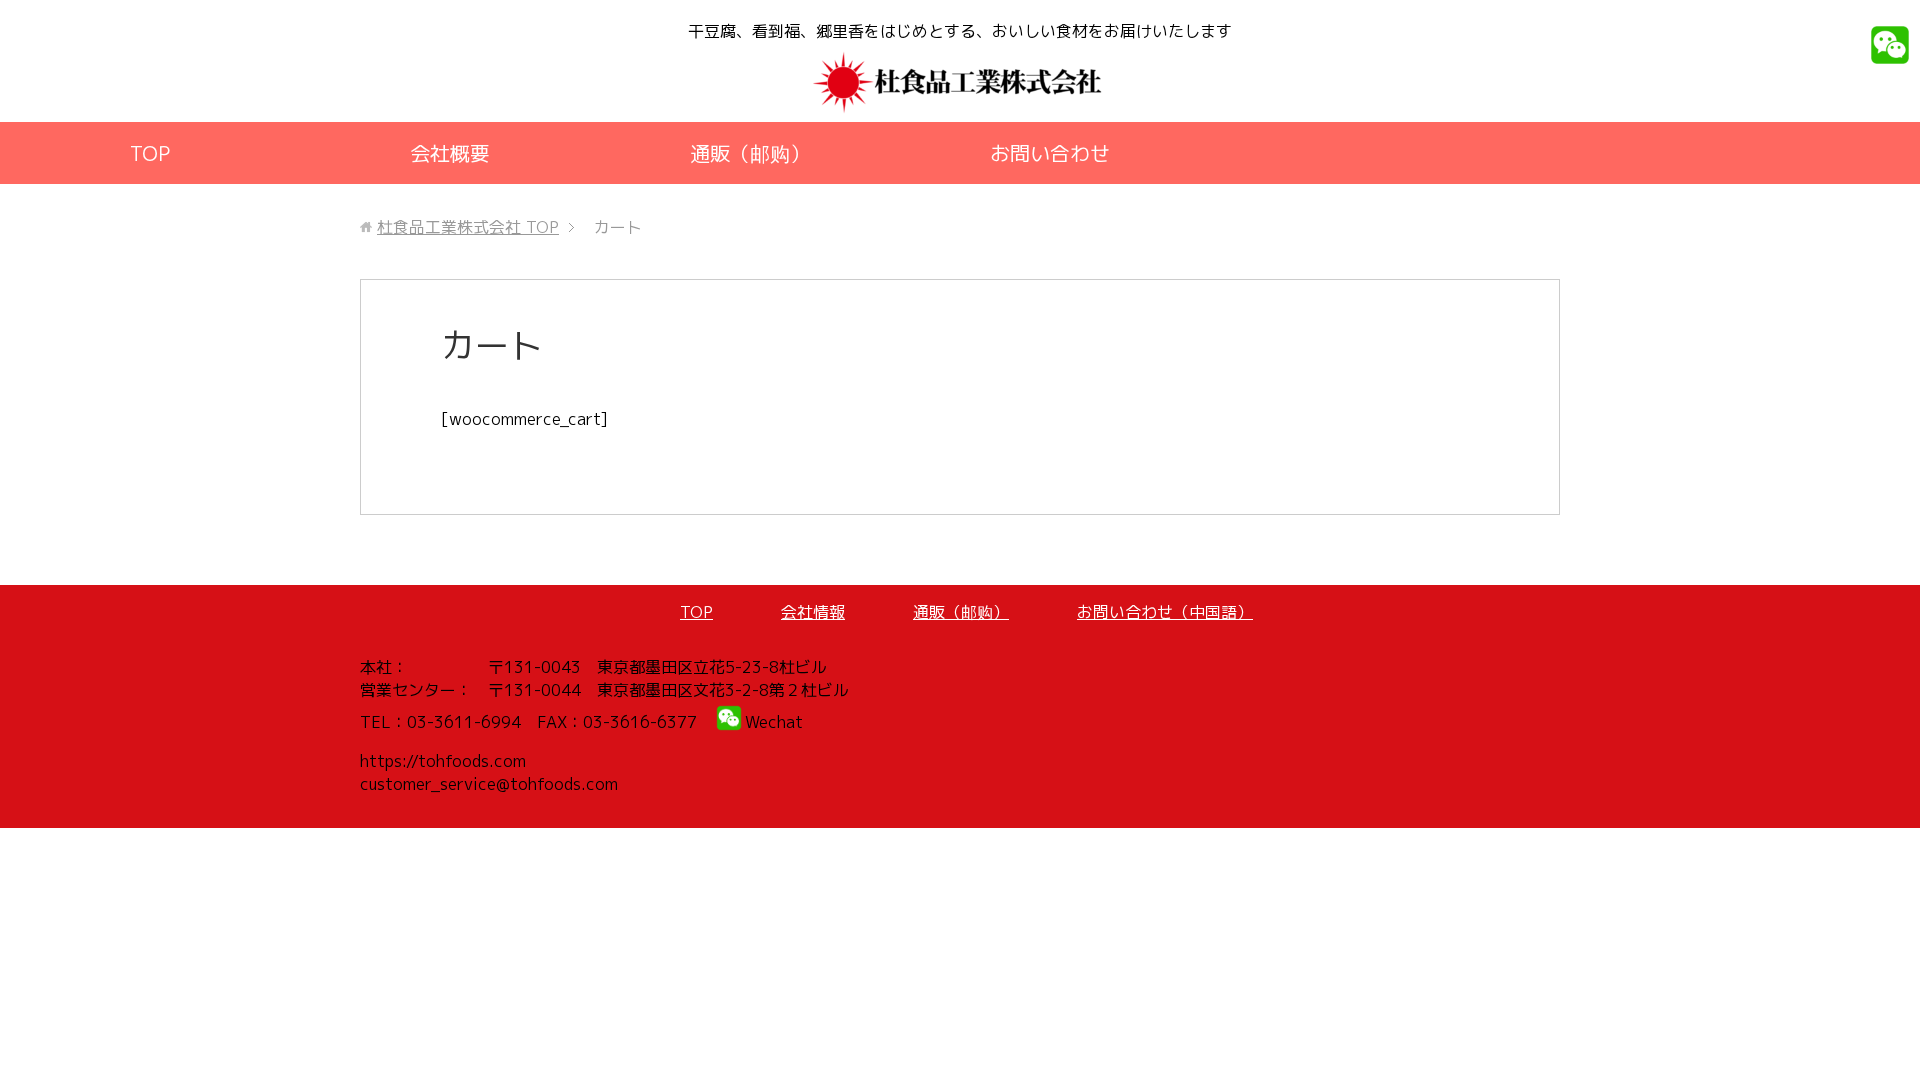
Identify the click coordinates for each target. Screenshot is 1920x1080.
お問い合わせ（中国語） (1165, 612)
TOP (150, 153)
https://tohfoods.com (443, 761)
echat (781, 722)
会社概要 (450, 153)
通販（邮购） (750, 153)
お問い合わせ (1050, 153)
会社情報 (813, 612)
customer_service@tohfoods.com (489, 784)
